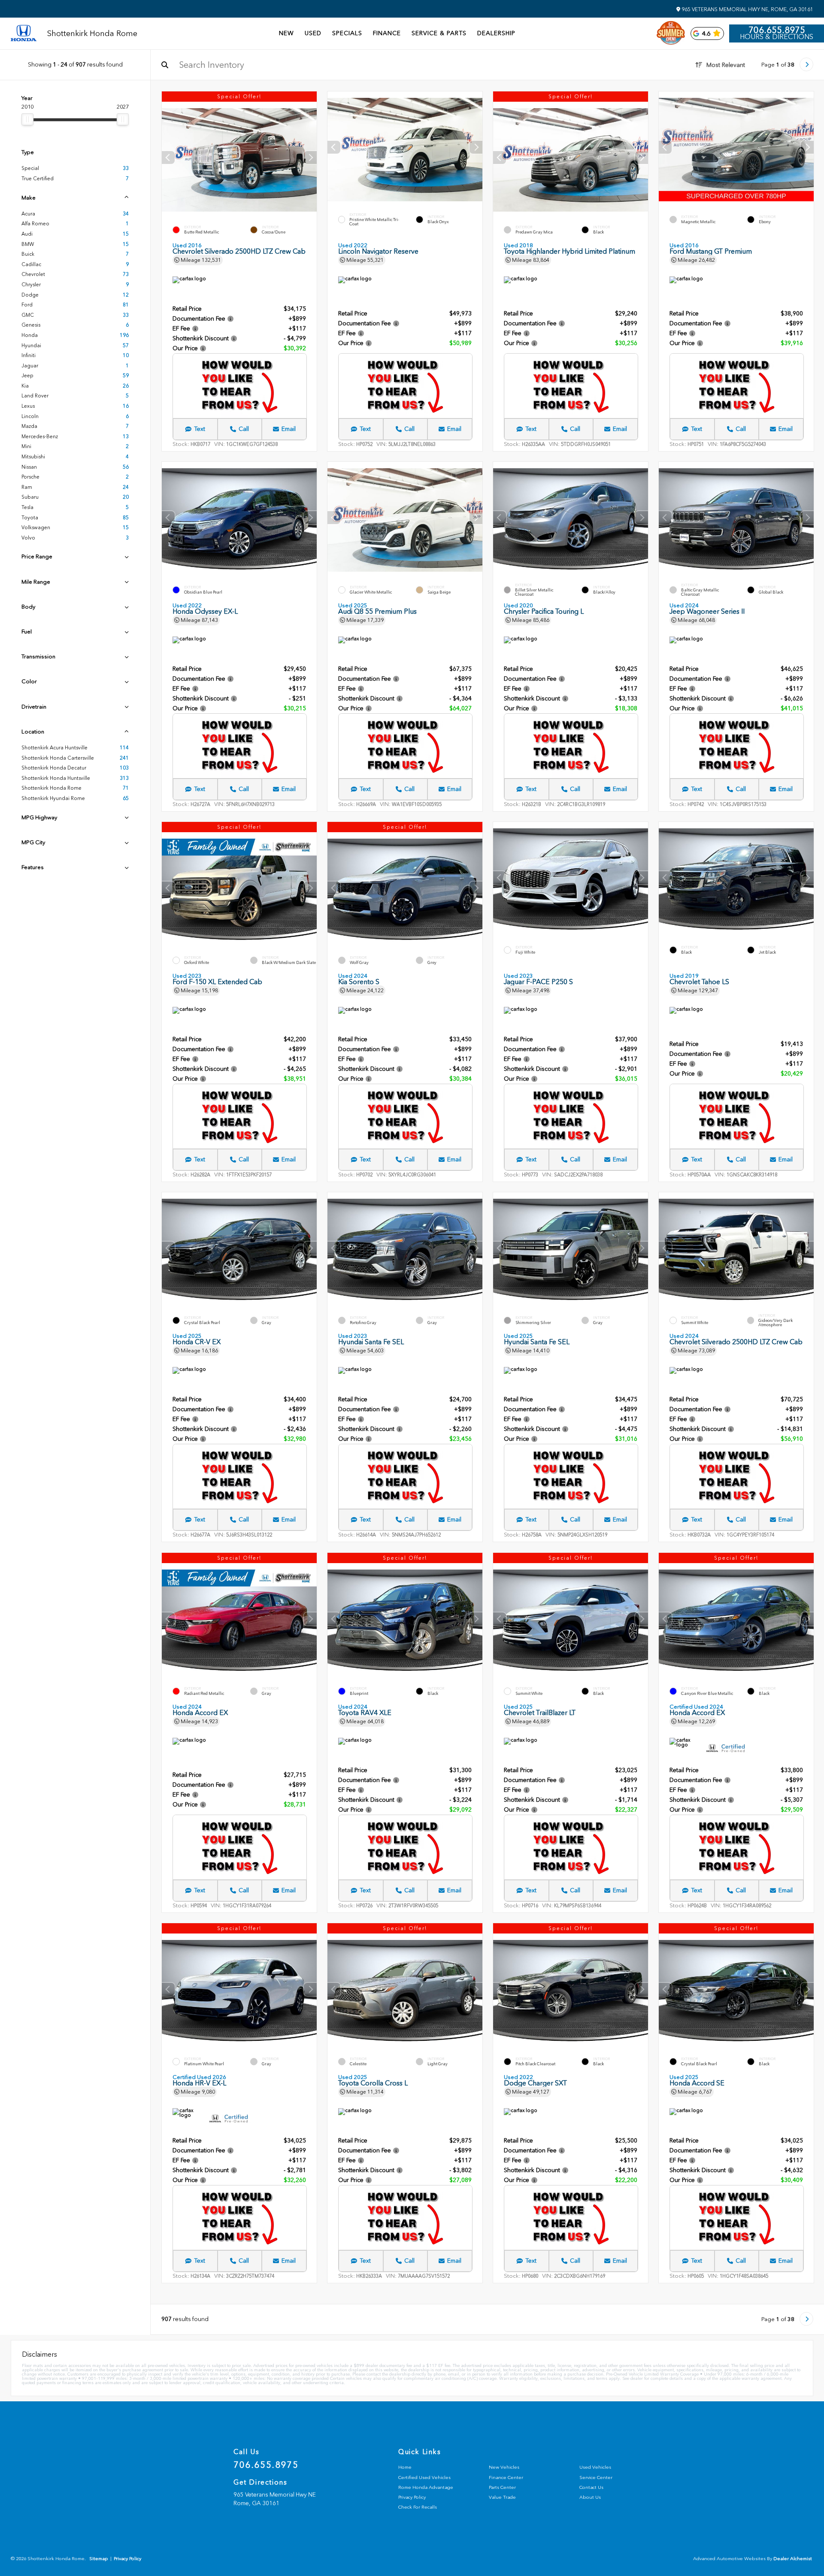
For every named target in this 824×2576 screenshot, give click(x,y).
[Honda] (24, 34)
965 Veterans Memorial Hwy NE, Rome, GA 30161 (747, 9)
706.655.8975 (777, 30)
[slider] (27, 119)
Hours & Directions (777, 37)
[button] (310, 158)
